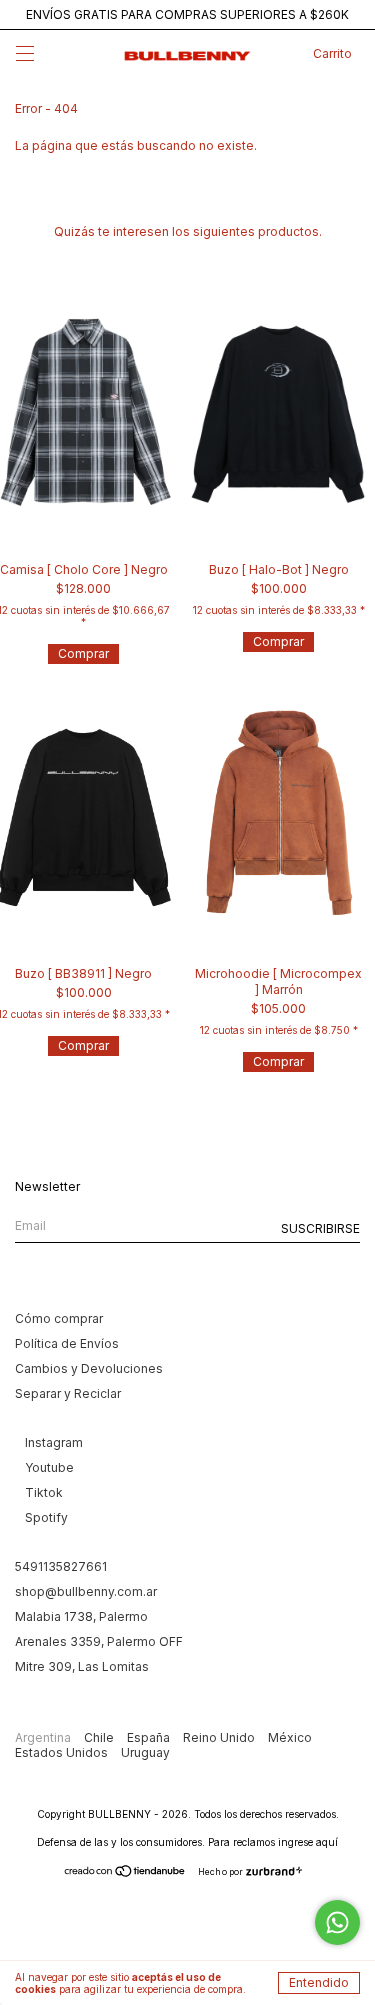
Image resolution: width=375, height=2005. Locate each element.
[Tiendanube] (125, 1873)
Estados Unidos (63, 1752)
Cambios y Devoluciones (89, 1368)
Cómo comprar (59, 1318)
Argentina (44, 1737)
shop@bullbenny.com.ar (86, 1591)
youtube (49, 1467)
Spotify (46, 1517)
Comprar (83, 653)
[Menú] (25, 56)
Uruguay (145, 1752)
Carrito (332, 53)
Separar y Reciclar (68, 1393)
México (290, 1737)
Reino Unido (220, 1737)
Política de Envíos (67, 1343)
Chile (100, 1737)
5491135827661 (61, 1566)
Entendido (319, 1982)
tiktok (44, 1492)
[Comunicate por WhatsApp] (337, 1922)
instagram (54, 1442)
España (150, 1737)
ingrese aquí (308, 1842)
